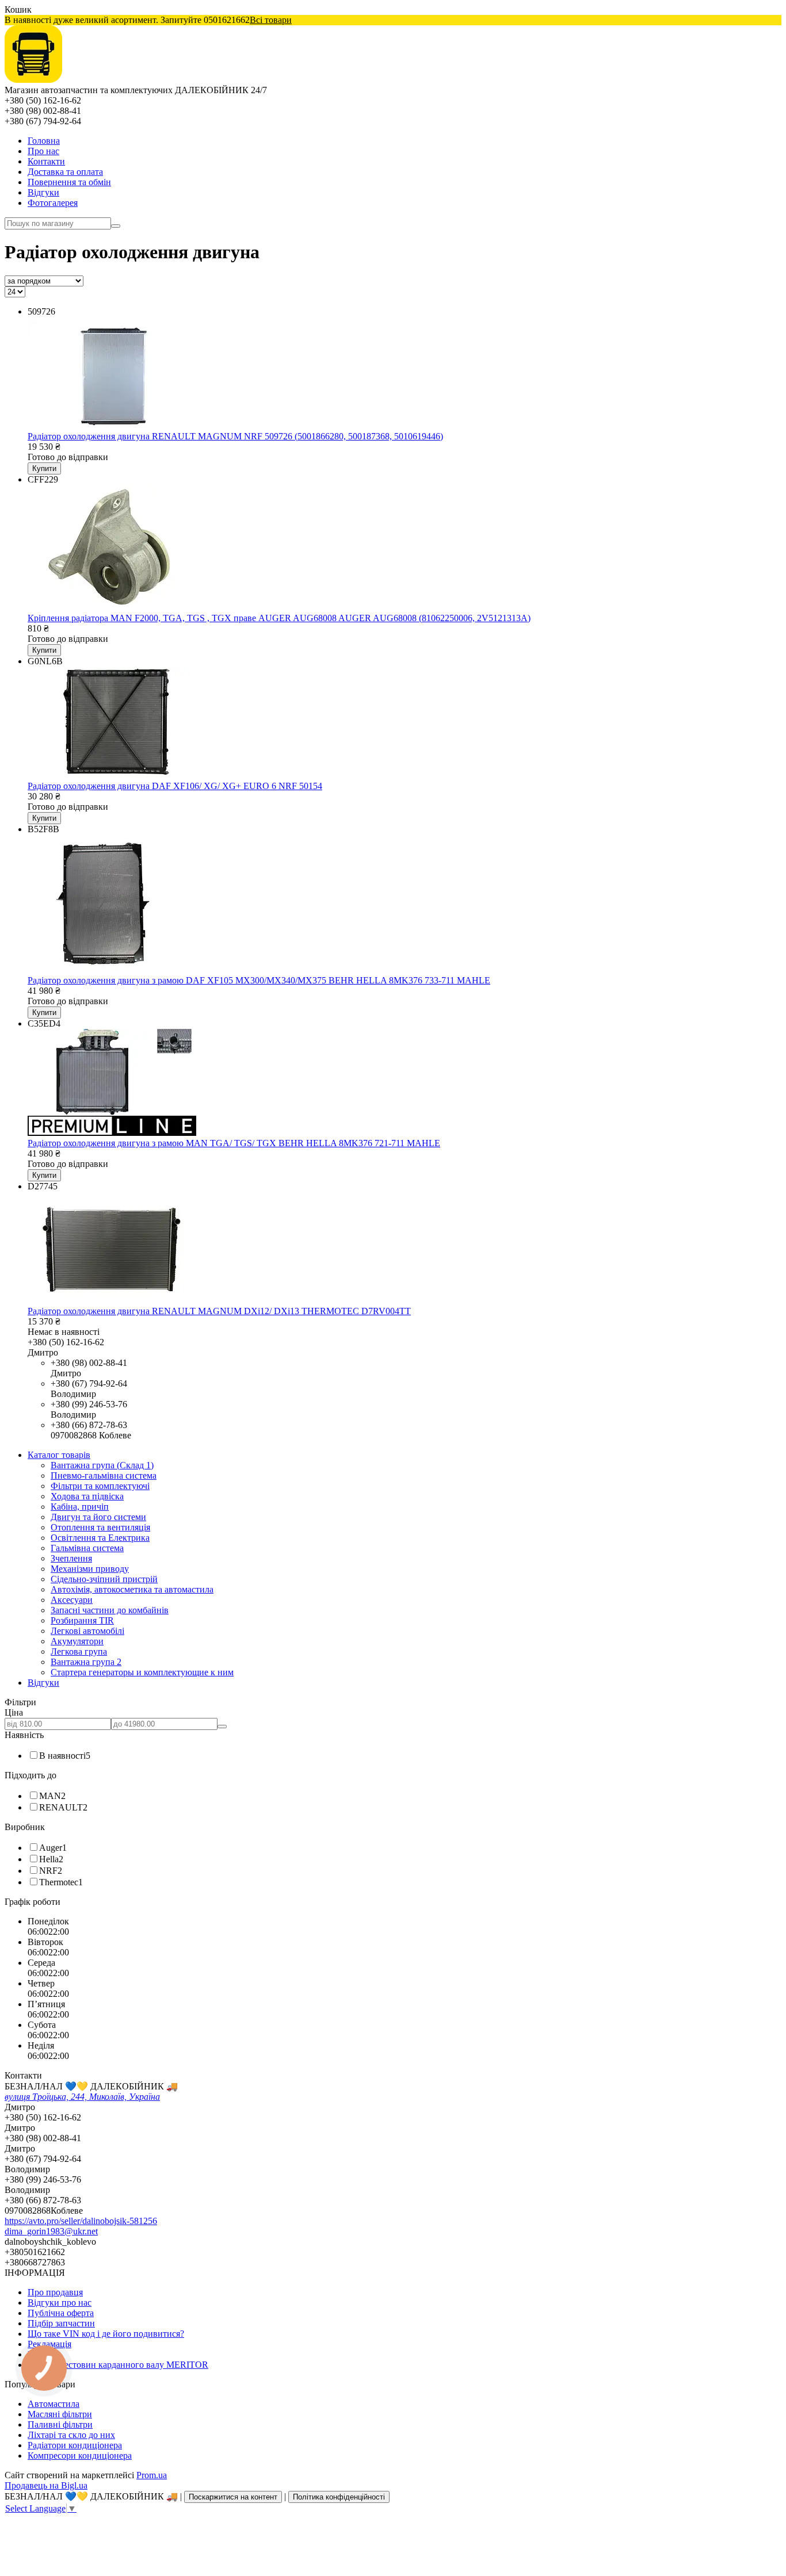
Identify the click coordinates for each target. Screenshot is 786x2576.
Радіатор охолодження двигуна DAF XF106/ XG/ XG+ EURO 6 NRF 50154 (175, 786)
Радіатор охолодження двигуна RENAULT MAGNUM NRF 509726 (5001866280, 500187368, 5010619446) (235, 436)
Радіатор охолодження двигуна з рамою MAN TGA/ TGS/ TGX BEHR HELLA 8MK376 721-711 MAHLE (234, 1143)
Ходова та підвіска (87, 1496)
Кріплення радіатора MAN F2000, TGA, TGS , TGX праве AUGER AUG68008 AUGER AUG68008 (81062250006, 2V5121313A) (279, 618)
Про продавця (55, 2292)
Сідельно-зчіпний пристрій (104, 1579)
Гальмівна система (87, 1548)
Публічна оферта (61, 2313)
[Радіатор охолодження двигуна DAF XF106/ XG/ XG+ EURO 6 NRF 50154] (112, 776)
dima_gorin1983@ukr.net (51, 2231)
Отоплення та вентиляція (100, 1527)
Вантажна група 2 (86, 1662)
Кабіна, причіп (80, 1507)
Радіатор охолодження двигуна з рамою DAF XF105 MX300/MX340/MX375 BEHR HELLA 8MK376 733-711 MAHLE (259, 980)
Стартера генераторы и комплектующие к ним (142, 1672)
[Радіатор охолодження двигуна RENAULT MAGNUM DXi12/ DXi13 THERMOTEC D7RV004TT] (112, 1301)
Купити (44, 468)
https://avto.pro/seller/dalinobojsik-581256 (81, 2221)
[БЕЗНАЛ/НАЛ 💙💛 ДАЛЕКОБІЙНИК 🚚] (33, 80)
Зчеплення (71, 1558)
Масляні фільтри (60, 2414)
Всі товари (271, 20)
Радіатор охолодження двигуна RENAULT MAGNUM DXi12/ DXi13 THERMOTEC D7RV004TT (219, 1311)
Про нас (43, 151)
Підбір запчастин (61, 2323)
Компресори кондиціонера (80, 2456)
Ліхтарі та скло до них (71, 2435)
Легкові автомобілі (87, 1631)
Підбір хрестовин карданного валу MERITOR (118, 2365)
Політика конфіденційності (339, 2497)
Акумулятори (77, 1641)
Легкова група (79, 1651)
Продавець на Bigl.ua (46, 2485)
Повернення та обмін (69, 182)
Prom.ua (152, 2475)
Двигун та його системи (98, 1517)
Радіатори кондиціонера (75, 2445)
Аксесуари (72, 1600)
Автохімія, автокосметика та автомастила (132, 1589)
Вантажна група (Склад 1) (102, 1465)
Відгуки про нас (60, 2303)
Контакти (46, 161)
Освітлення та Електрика (100, 1538)
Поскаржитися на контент (233, 2497)
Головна (44, 141)
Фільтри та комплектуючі (100, 1486)
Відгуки (43, 192)
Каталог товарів (59, 1455)
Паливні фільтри (60, 2424)
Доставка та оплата (65, 172)
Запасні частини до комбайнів (110, 1610)
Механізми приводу (90, 1569)
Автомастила (54, 2404)
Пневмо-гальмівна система (104, 1475)
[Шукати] (116, 226)
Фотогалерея (53, 203)
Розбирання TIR (82, 1620)
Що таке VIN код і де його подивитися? (106, 2334)
